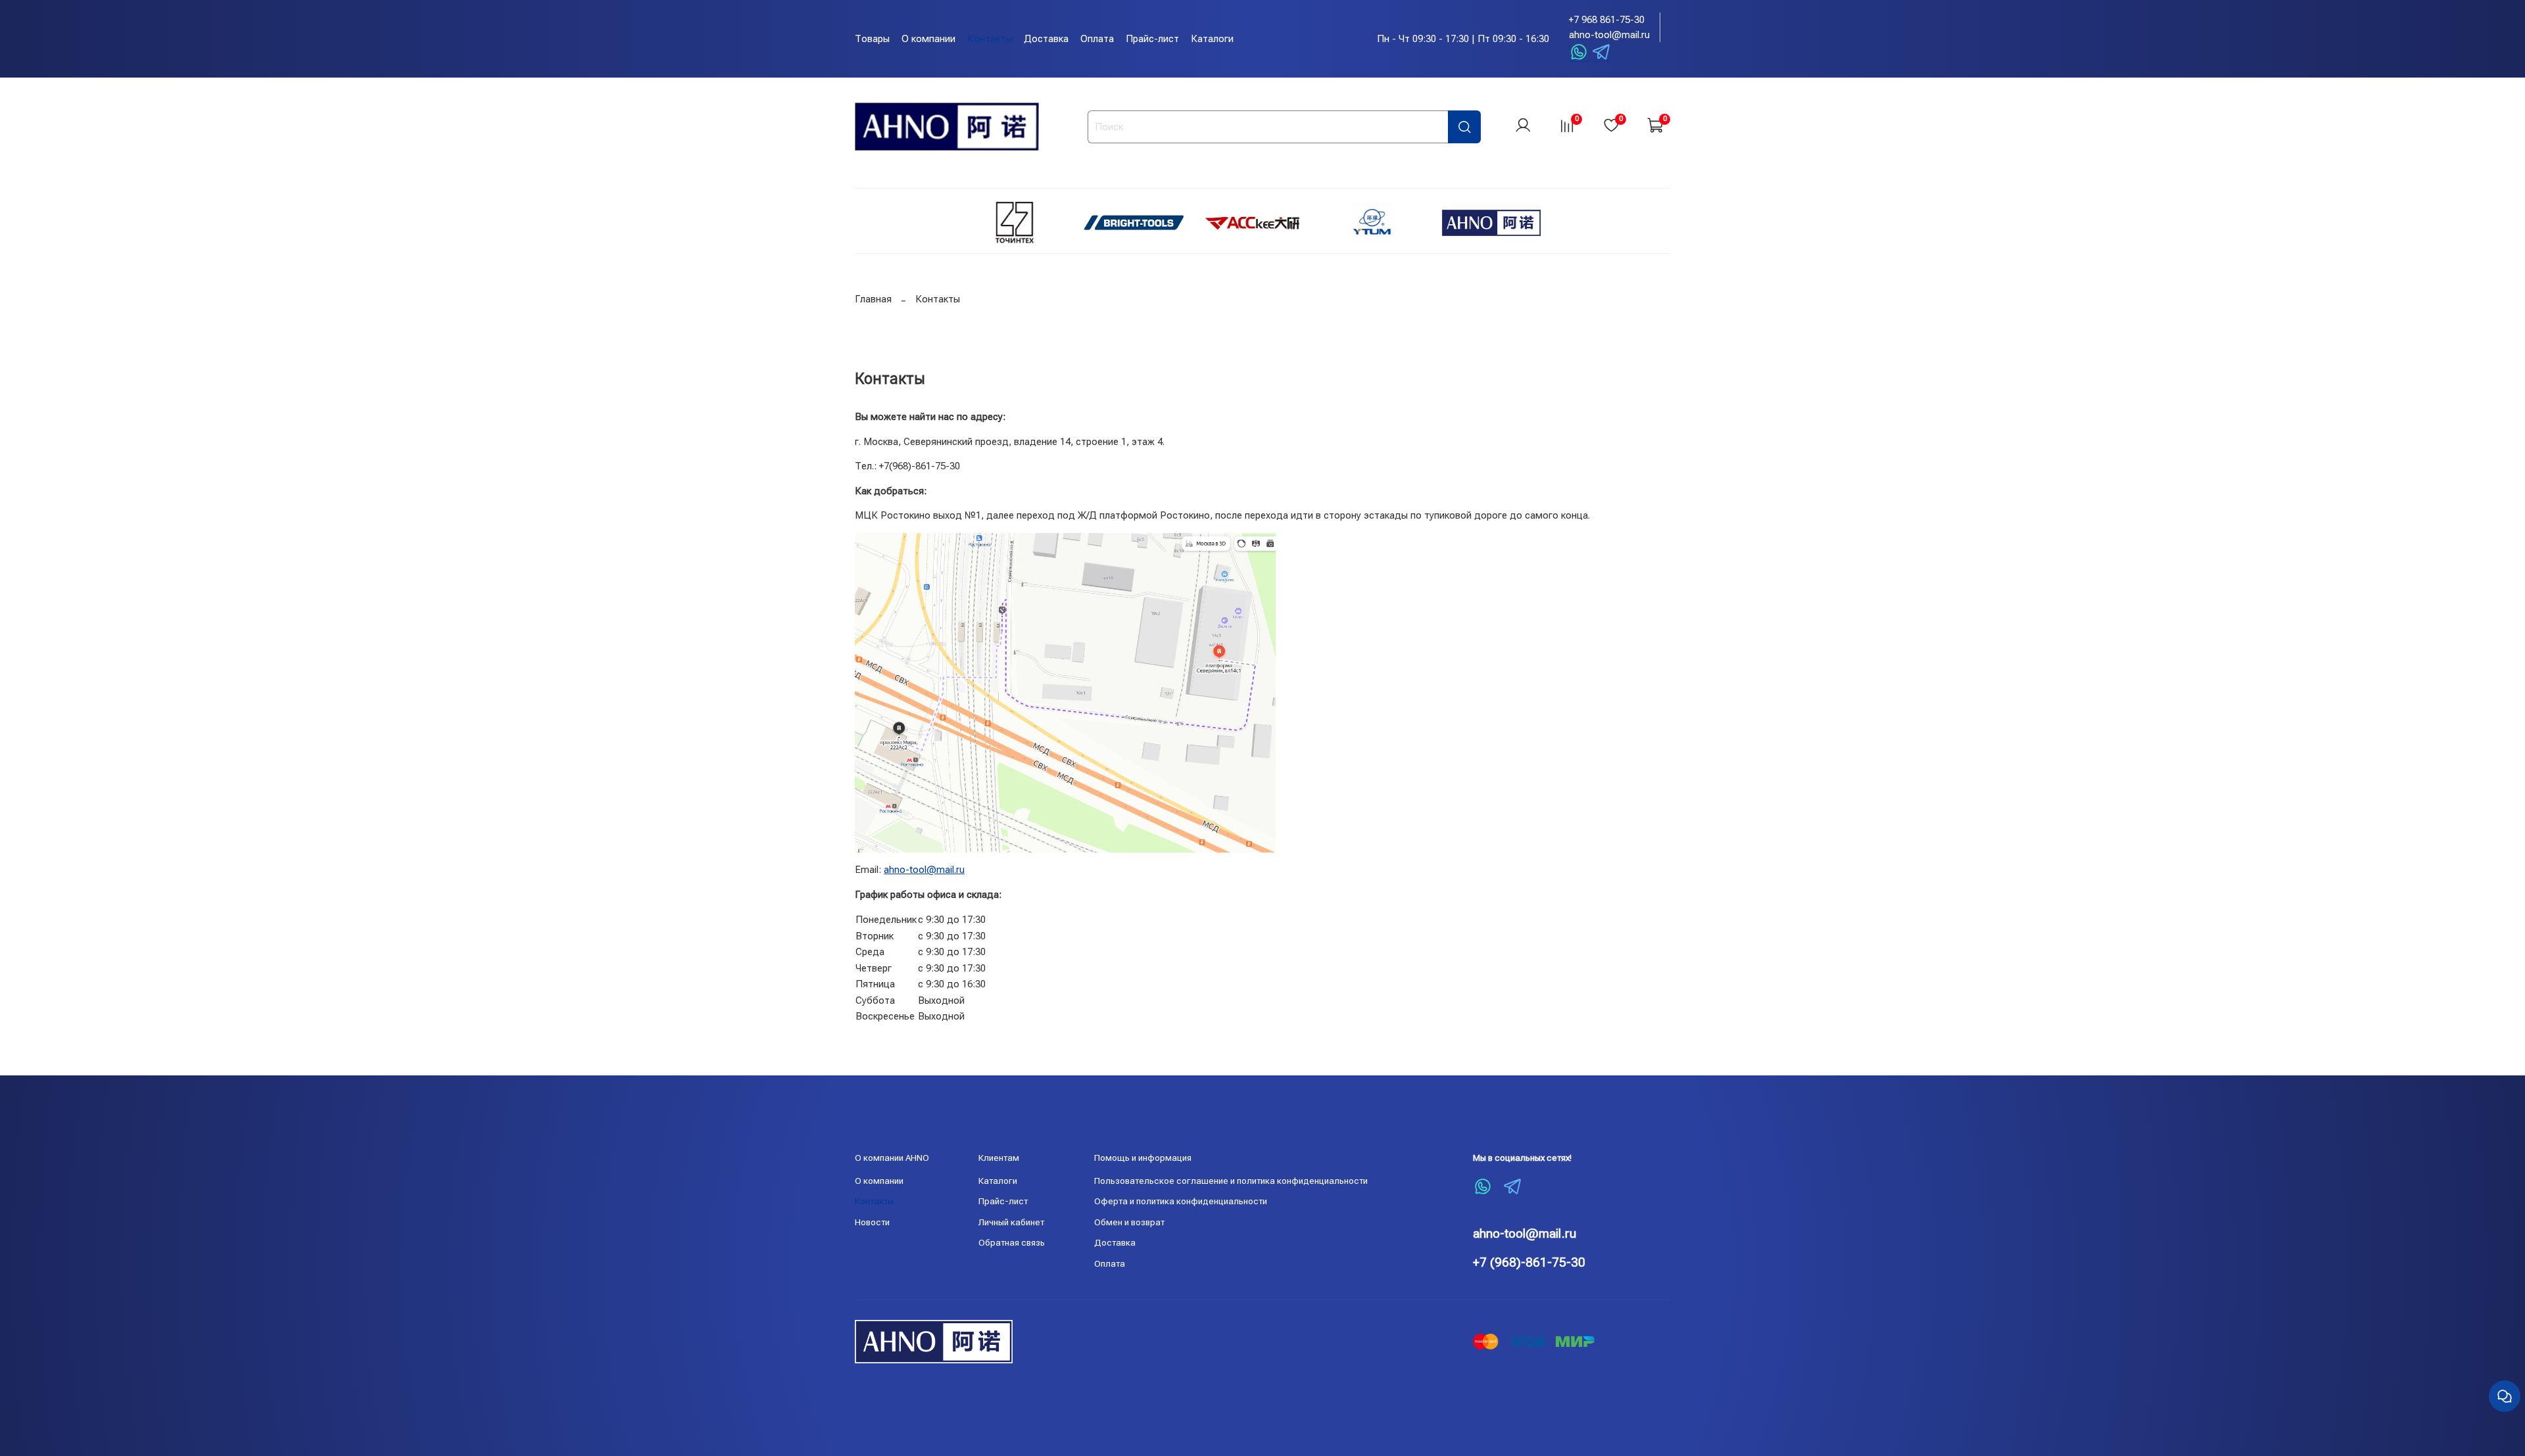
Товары (872, 39)
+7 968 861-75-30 (1607, 20)
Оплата (1097, 39)
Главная (873, 299)
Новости (872, 1222)
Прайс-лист (1152, 39)
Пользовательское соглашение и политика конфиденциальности (1231, 1181)
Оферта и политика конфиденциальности (1181, 1201)
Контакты (990, 39)
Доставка (1046, 39)
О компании (928, 39)
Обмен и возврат (1129, 1222)
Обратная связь (1012, 1242)
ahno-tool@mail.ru (1609, 35)
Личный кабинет (1011, 1222)
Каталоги (1212, 39)
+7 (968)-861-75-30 (1529, 1262)
